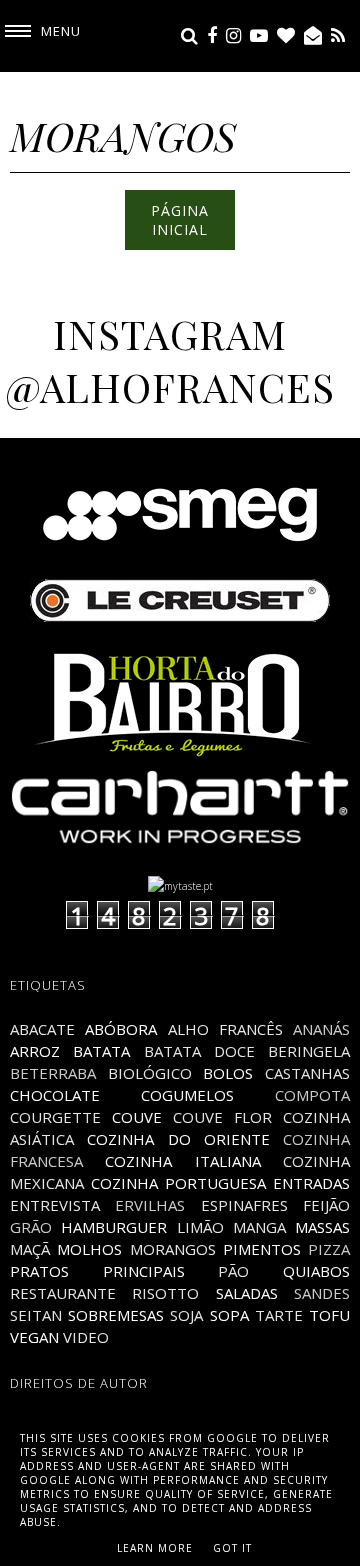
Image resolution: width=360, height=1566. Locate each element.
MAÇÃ (30, 1249)
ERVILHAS (150, 1205)
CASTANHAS (307, 1073)
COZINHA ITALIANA (182, 1161)
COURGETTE (55, 1117)
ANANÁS (321, 1029)
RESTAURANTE (63, 1293)
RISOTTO (165, 1293)
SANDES (322, 1293)
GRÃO (31, 1227)
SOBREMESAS (116, 1315)
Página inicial (180, 220)
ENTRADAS (311, 1183)
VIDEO (86, 1337)
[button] (40, 31)
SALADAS (247, 1293)
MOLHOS (89, 1249)
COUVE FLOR (222, 1117)
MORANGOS (173, 1249)
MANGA (259, 1227)
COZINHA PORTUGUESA (178, 1183)
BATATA (101, 1051)
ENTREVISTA (55, 1205)
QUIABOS (316, 1271)
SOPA (229, 1315)
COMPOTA (312, 1095)
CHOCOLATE (55, 1095)
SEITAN (36, 1315)
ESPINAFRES (244, 1205)
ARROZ (35, 1051)
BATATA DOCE (199, 1051)
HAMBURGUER (114, 1227)
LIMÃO (200, 1227)
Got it (232, 1548)
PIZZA (329, 1249)
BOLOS (228, 1073)
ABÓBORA (121, 1029)
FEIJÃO (326, 1205)
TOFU (329, 1315)
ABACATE (42, 1029)
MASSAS (322, 1227)
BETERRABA (53, 1073)
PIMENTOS (262, 1249)
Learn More (155, 1548)
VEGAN (34, 1337)
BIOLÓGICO (150, 1073)
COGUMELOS (187, 1095)
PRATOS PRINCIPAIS (97, 1271)
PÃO (233, 1271)
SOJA (186, 1315)
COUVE (137, 1117)
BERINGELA (309, 1051)
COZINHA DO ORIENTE (178, 1139)
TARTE (279, 1315)
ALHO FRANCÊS (225, 1029)
